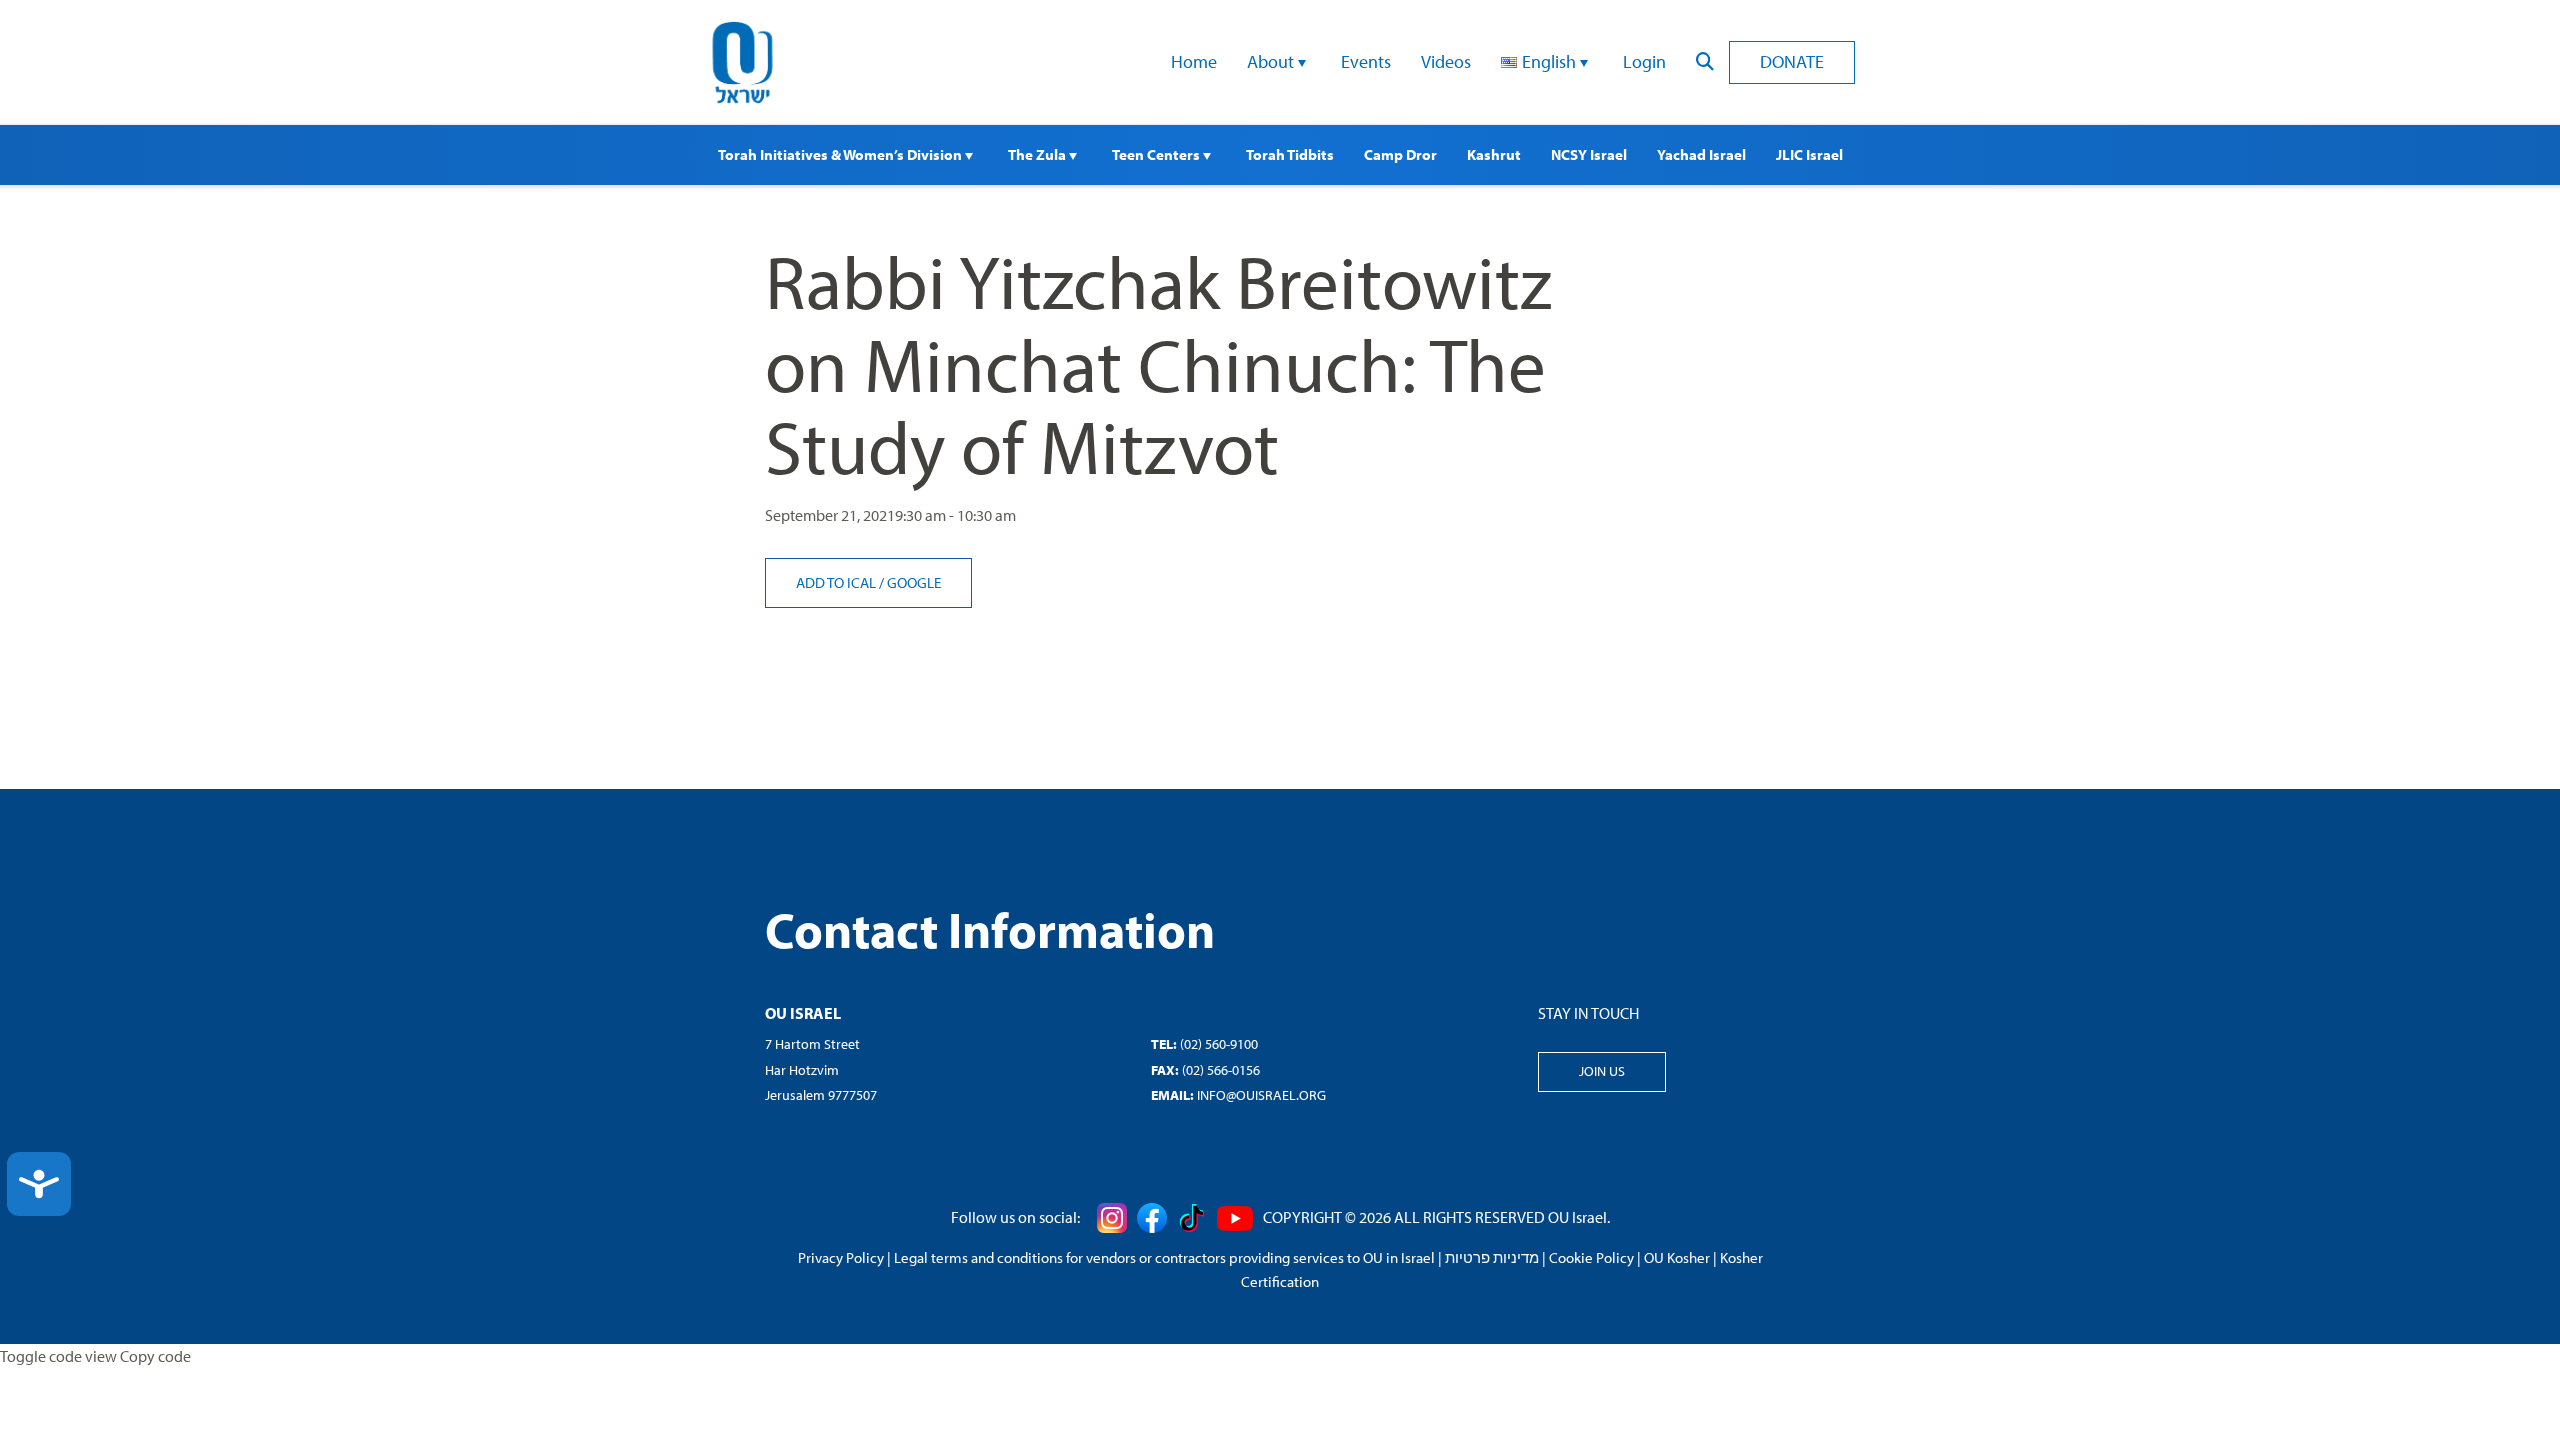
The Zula (1038, 154)
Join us (1602, 1071)
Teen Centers (1157, 154)
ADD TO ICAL (837, 582)
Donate (1792, 61)
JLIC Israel (1809, 154)
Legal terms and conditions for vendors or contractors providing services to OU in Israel (1164, 1257)
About (1272, 61)
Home (1194, 61)
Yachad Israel (1701, 154)
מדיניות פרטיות (1492, 1257)
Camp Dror (1400, 154)
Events (1366, 61)
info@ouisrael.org (1261, 1095)
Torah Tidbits (1290, 154)
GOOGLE (914, 582)
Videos (1446, 61)
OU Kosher (1677, 1257)
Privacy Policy (841, 1257)
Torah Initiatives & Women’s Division (841, 154)
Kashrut (1494, 154)
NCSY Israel (1589, 154)
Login (1644, 61)
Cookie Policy (1591, 1257)
